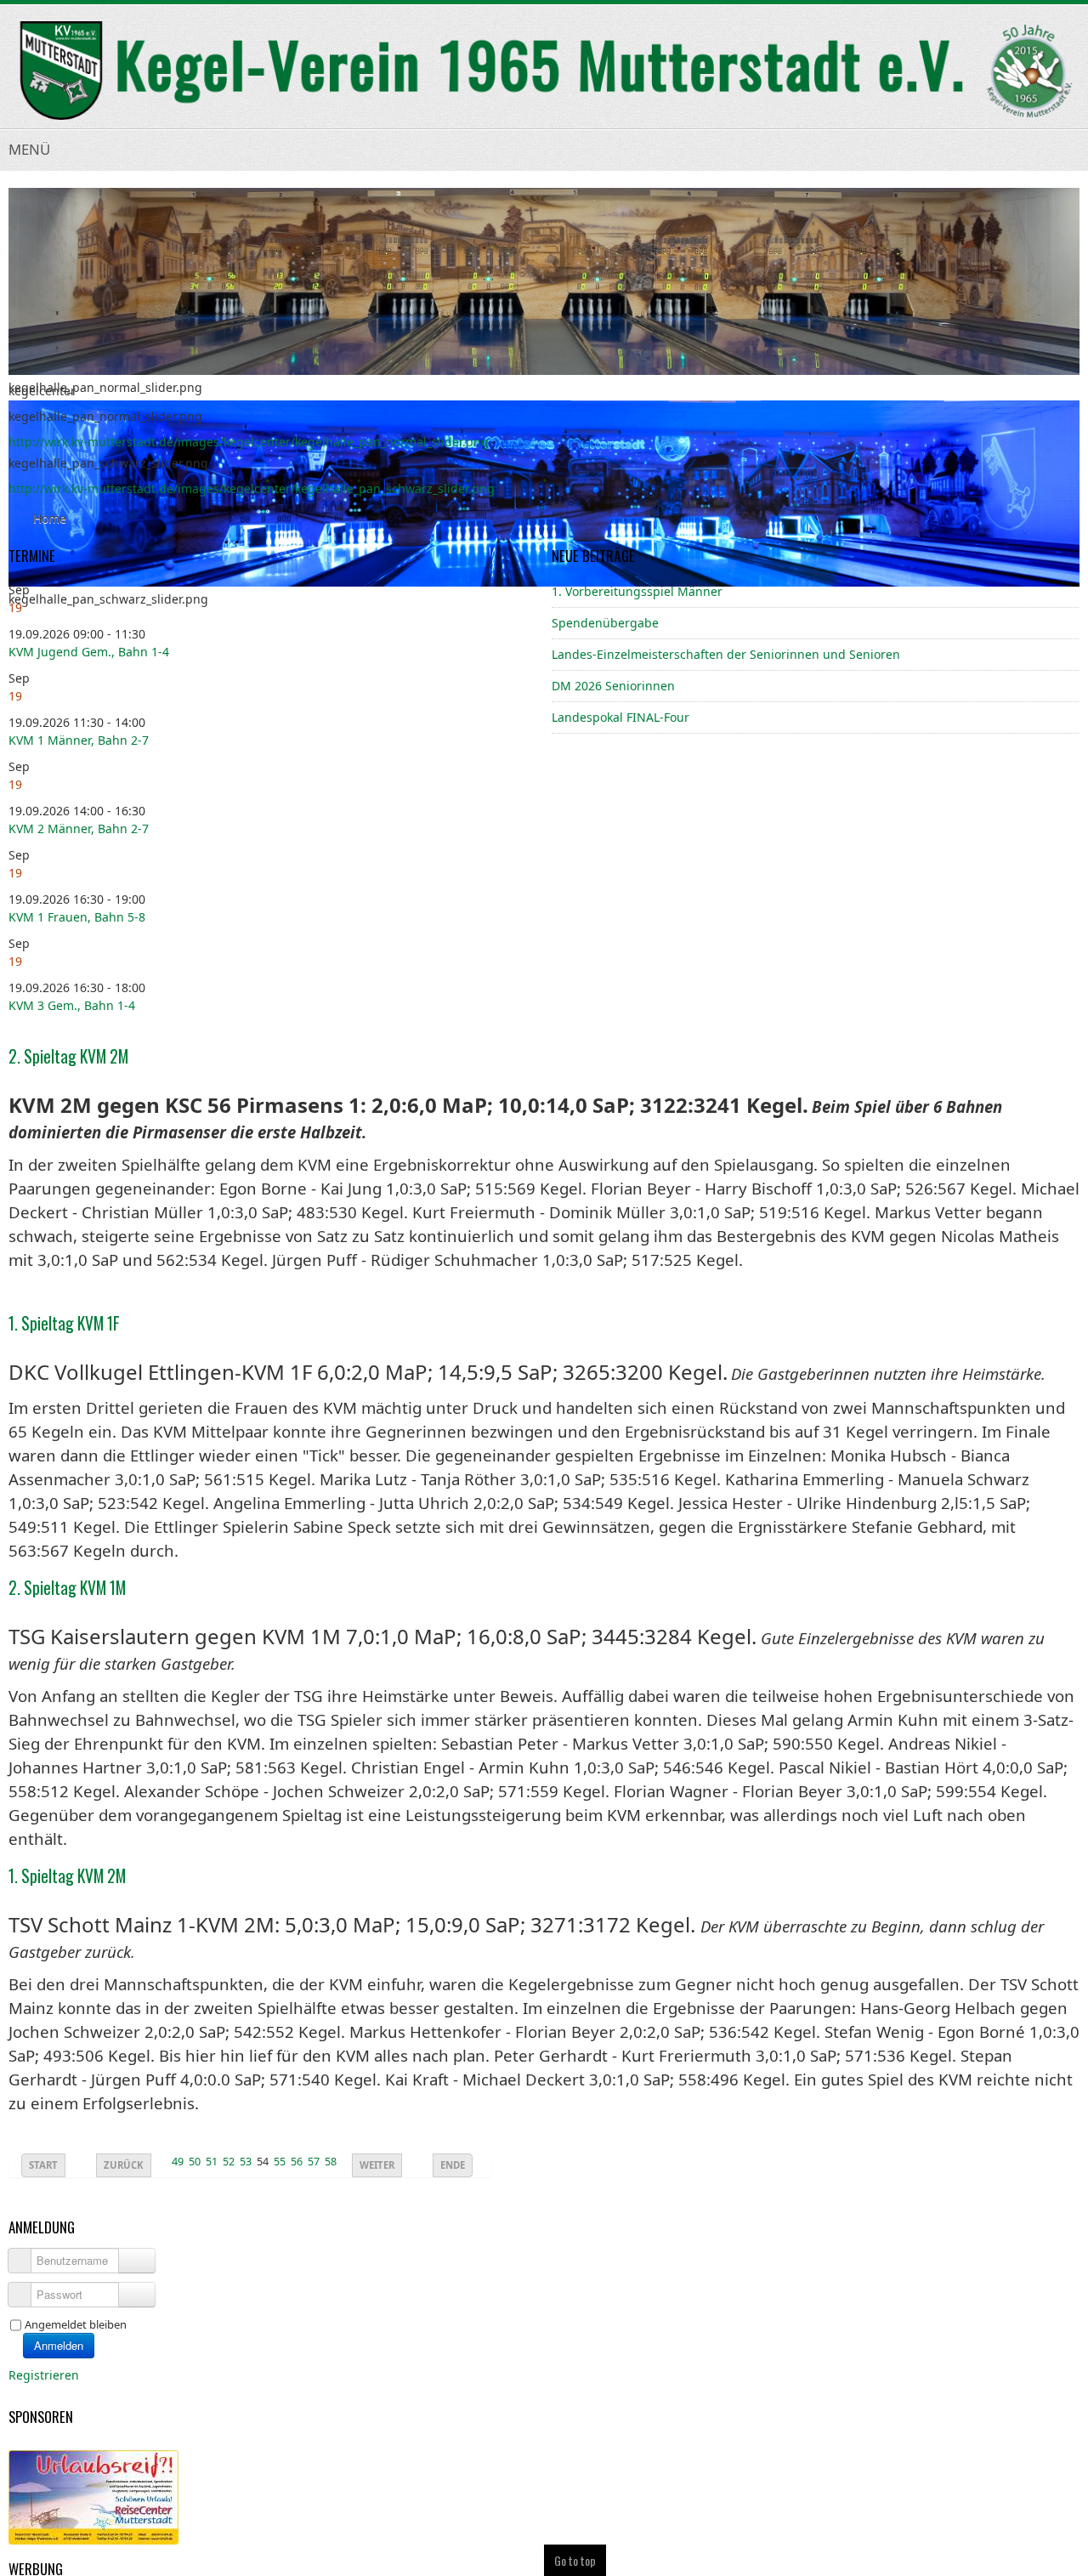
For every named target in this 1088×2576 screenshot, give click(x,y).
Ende (453, 2165)
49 (178, 2162)
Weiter (377, 2165)
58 (331, 2162)
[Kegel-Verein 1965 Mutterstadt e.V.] (544, 71)
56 (297, 2162)
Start (43, 2165)
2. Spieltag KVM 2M (68, 1056)
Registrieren (45, 2375)
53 (246, 2162)
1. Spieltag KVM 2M (67, 1876)
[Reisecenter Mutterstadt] (93, 2496)
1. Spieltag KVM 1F (64, 1323)
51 (212, 2162)
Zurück (124, 2165)
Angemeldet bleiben (76, 2324)
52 (229, 2162)
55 (280, 2162)
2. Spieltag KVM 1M (67, 1588)
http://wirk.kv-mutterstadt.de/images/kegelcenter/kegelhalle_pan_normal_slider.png (249, 442)
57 (314, 2162)
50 (195, 2162)
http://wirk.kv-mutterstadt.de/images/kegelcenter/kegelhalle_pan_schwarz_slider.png (252, 488)
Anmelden (59, 2345)
